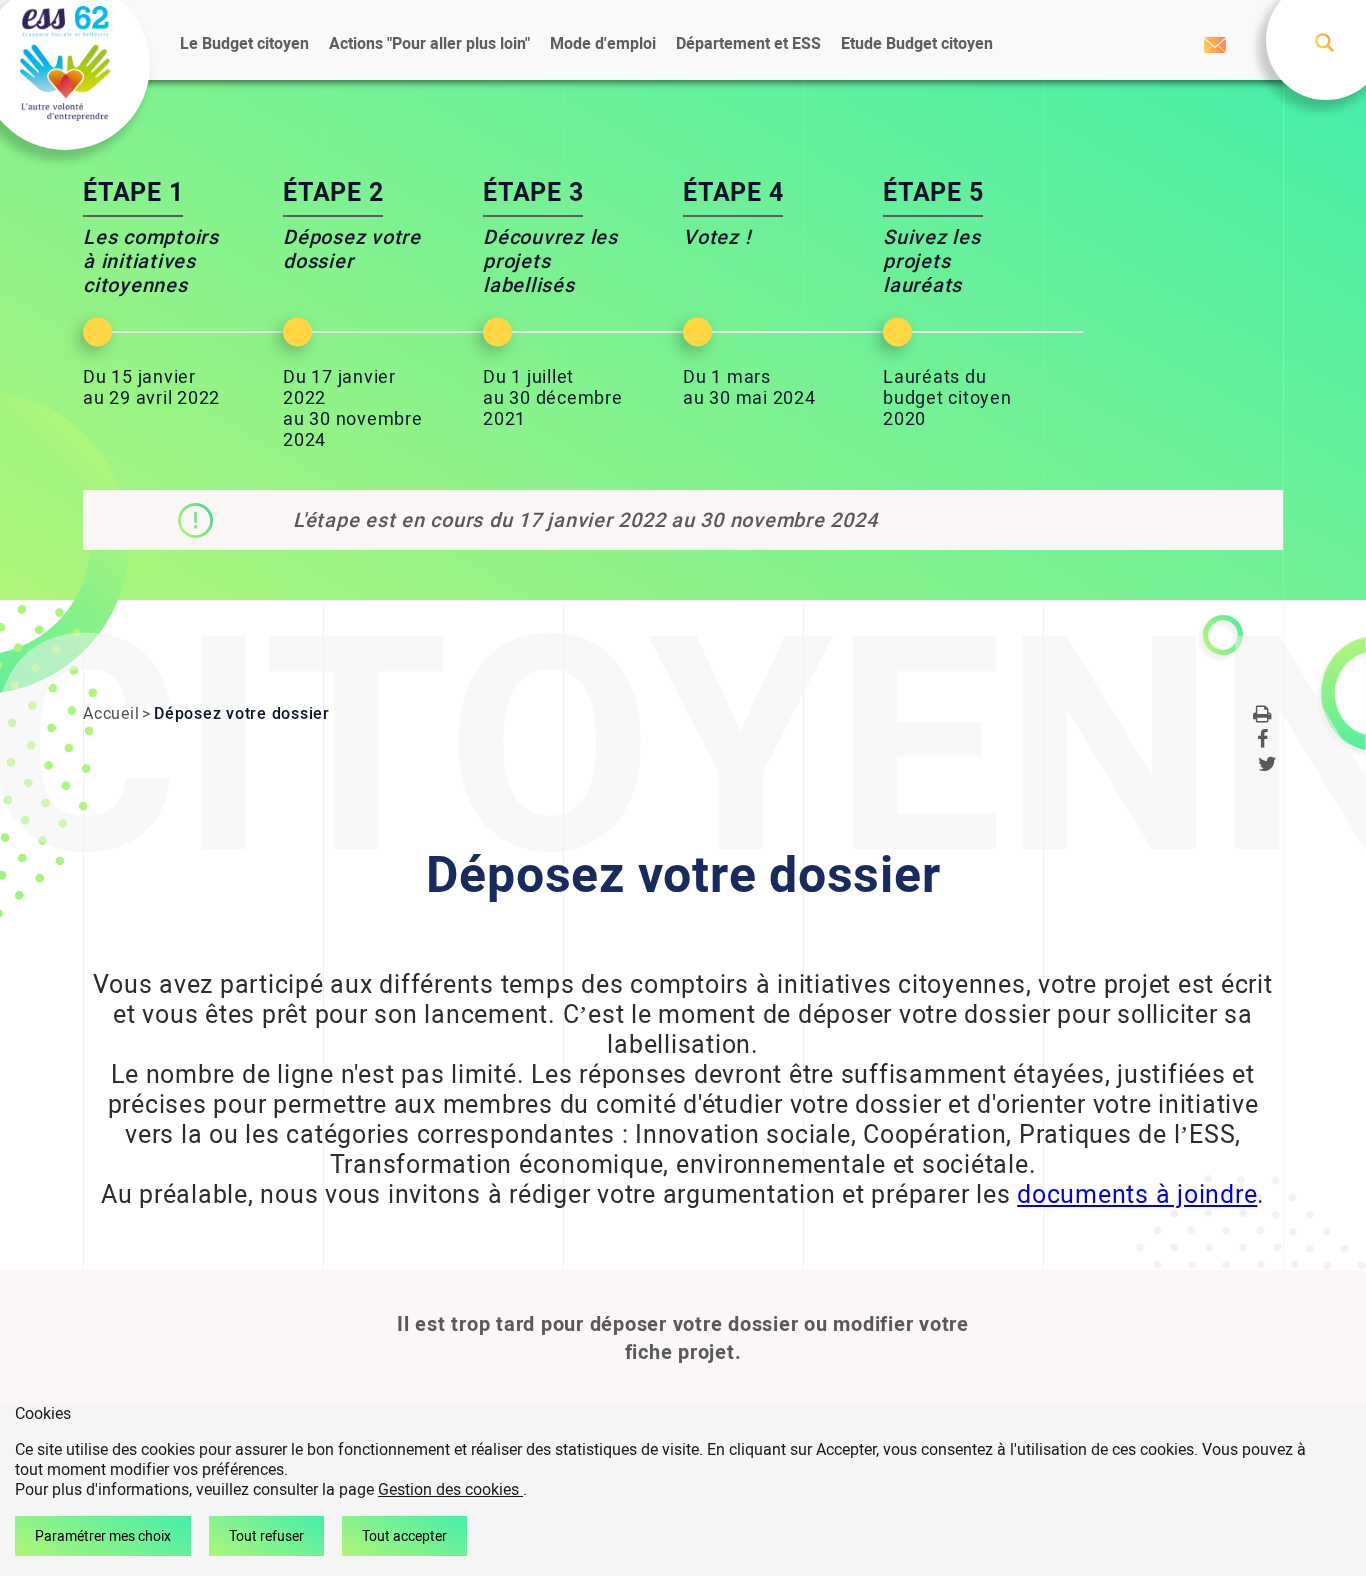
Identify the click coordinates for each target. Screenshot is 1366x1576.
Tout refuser (266, 1536)
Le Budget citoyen (244, 43)
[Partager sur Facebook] (1263, 742)
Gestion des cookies (450, 1489)
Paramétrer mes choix (103, 1536)
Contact (1215, 45)
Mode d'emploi (603, 43)
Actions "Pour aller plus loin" (429, 43)
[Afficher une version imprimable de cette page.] (1263, 717)
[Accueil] (65, 65)
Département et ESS (748, 43)
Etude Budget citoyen (917, 43)
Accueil (111, 713)
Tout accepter (404, 1536)
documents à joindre (1137, 1194)
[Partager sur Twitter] (1268, 767)
